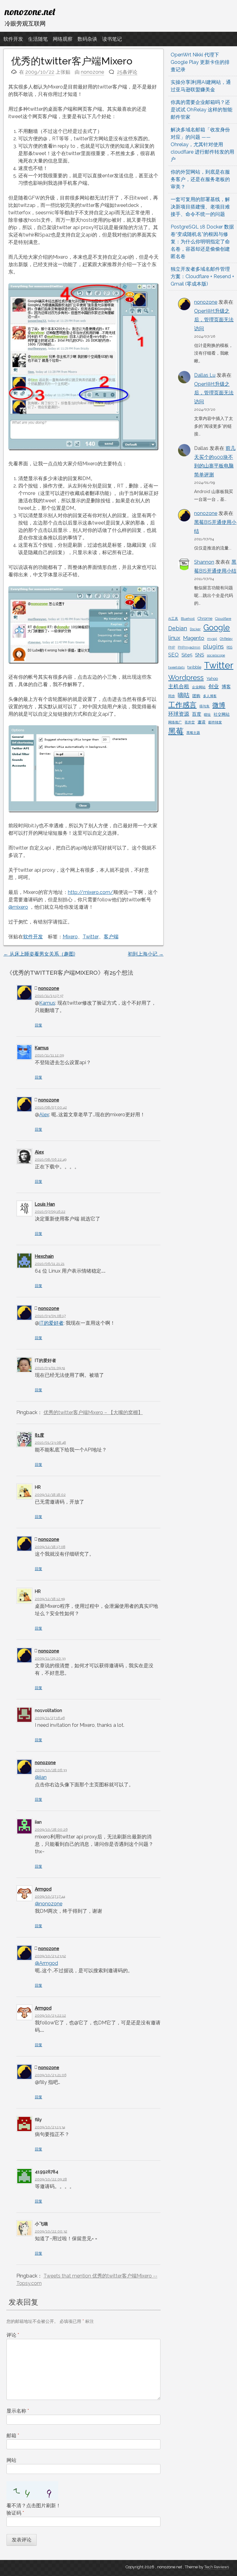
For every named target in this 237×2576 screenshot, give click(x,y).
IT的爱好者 (51, 1323)
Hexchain (44, 1256)
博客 (226, 687)
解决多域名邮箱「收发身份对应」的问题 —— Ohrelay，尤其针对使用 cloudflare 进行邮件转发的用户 (202, 144)
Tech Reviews (217, 2567)
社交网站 (222, 714)
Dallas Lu (205, 375)
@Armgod (46, 1963)
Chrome (205, 618)
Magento (194, 638)
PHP (172, 647)
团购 (196, 696)
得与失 (204, 706)
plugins (213, 646)
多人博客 (210, 696)
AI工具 (173, 619)
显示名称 (18, 2411)
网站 (11, 2460)
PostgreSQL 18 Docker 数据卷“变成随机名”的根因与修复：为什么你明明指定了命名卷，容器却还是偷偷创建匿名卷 (202, 242)
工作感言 (182, 705)
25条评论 (127, 72)
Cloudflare (223, 619)
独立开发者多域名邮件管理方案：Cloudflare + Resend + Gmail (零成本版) (202, 276)
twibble (194, 667)
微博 (219, 705)
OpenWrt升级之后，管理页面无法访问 (214, 320)
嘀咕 (184, 695)
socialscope (216, 655)
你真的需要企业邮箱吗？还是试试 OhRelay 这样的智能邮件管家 (202, 110)
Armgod (43, 1889)
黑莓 (176, 731)
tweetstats (176, 667)
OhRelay (226, 639)
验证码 (15, 2513)
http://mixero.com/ (91, 892)
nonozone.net (30, 11)
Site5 (187, 655)
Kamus (47, 1003)
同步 (172, 696)
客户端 (111, 937)
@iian (41, 1777)
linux (174, 638)
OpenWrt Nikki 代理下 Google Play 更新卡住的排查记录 (200, 62)
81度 (39, 1435)
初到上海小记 (146, 954)
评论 (13, 2335)
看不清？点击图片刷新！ (34, 2506)
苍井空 (190, 722)
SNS (200, 655)
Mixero (70, 937)
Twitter (91, 937)
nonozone (92, 72)
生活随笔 (38, 39)
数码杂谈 (87, 39)
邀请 (202, 722)
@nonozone (49, 1904)
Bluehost (188, 619)
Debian (178, 628)
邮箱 (13, 2436)
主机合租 (179, 686)
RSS (229, 647)
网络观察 (63, 39)
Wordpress (186, 677)
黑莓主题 (193, 733)
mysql (212, 639)
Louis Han (45, 1204)
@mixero (18, 907)
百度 (197, 714)
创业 (214, 686)
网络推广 (175, 722)
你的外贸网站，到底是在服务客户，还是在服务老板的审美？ (200, 179)
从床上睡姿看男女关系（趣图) (39, 954)
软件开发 (13, 39)
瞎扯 (207, 714)
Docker (195, 629)
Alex (44, 1115)
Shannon (204, 562)
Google (217, 628)
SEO (173, 655)
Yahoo (212, 679)
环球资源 (179, 714)
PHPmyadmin (189, 647)
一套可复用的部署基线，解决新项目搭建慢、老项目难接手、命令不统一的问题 (200, 207)
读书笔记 (112, 39)
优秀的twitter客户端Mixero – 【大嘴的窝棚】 (93, 1412)
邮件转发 (215, 722)
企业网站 (199, 687)
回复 (39, 1025)
